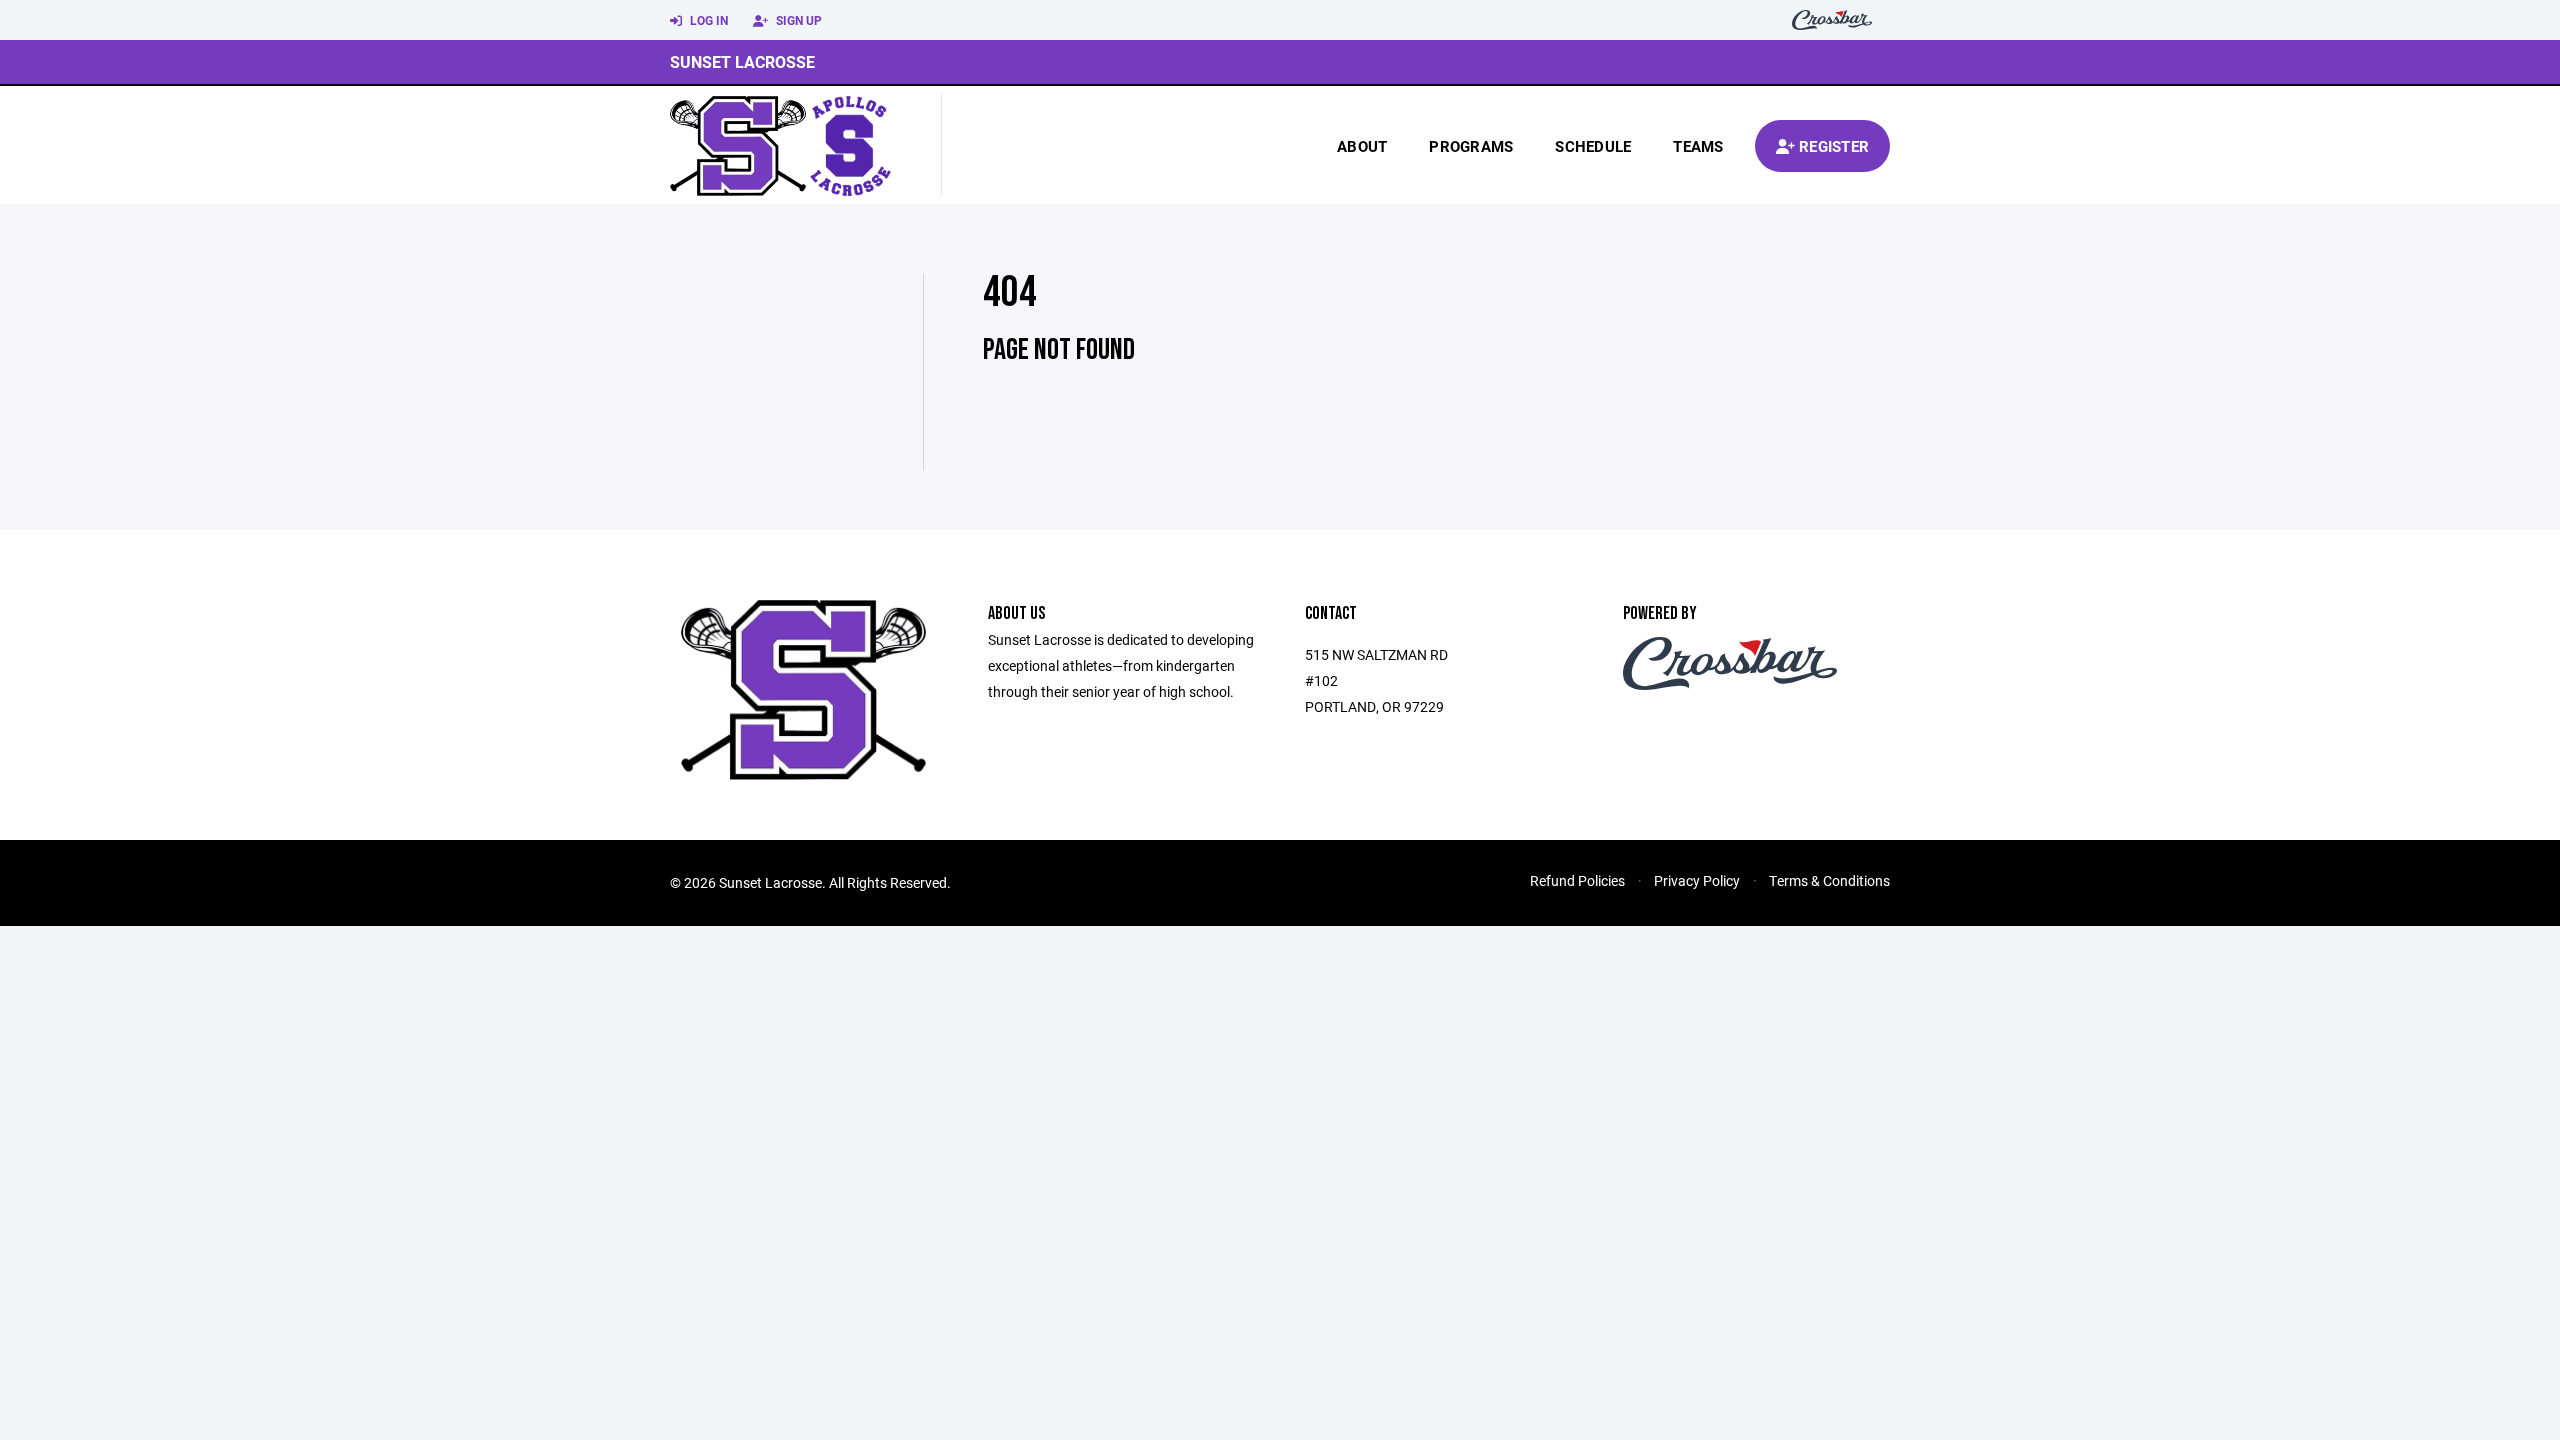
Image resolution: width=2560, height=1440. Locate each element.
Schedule (1593, 146)
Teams (1698, 146)
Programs (1471, 146)
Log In (707, 20)
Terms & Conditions (1829, 880)
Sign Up (797, 20)
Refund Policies (1577, 880)
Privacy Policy (1697, 880)
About (1362, 146)
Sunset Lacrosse (742, 61)
